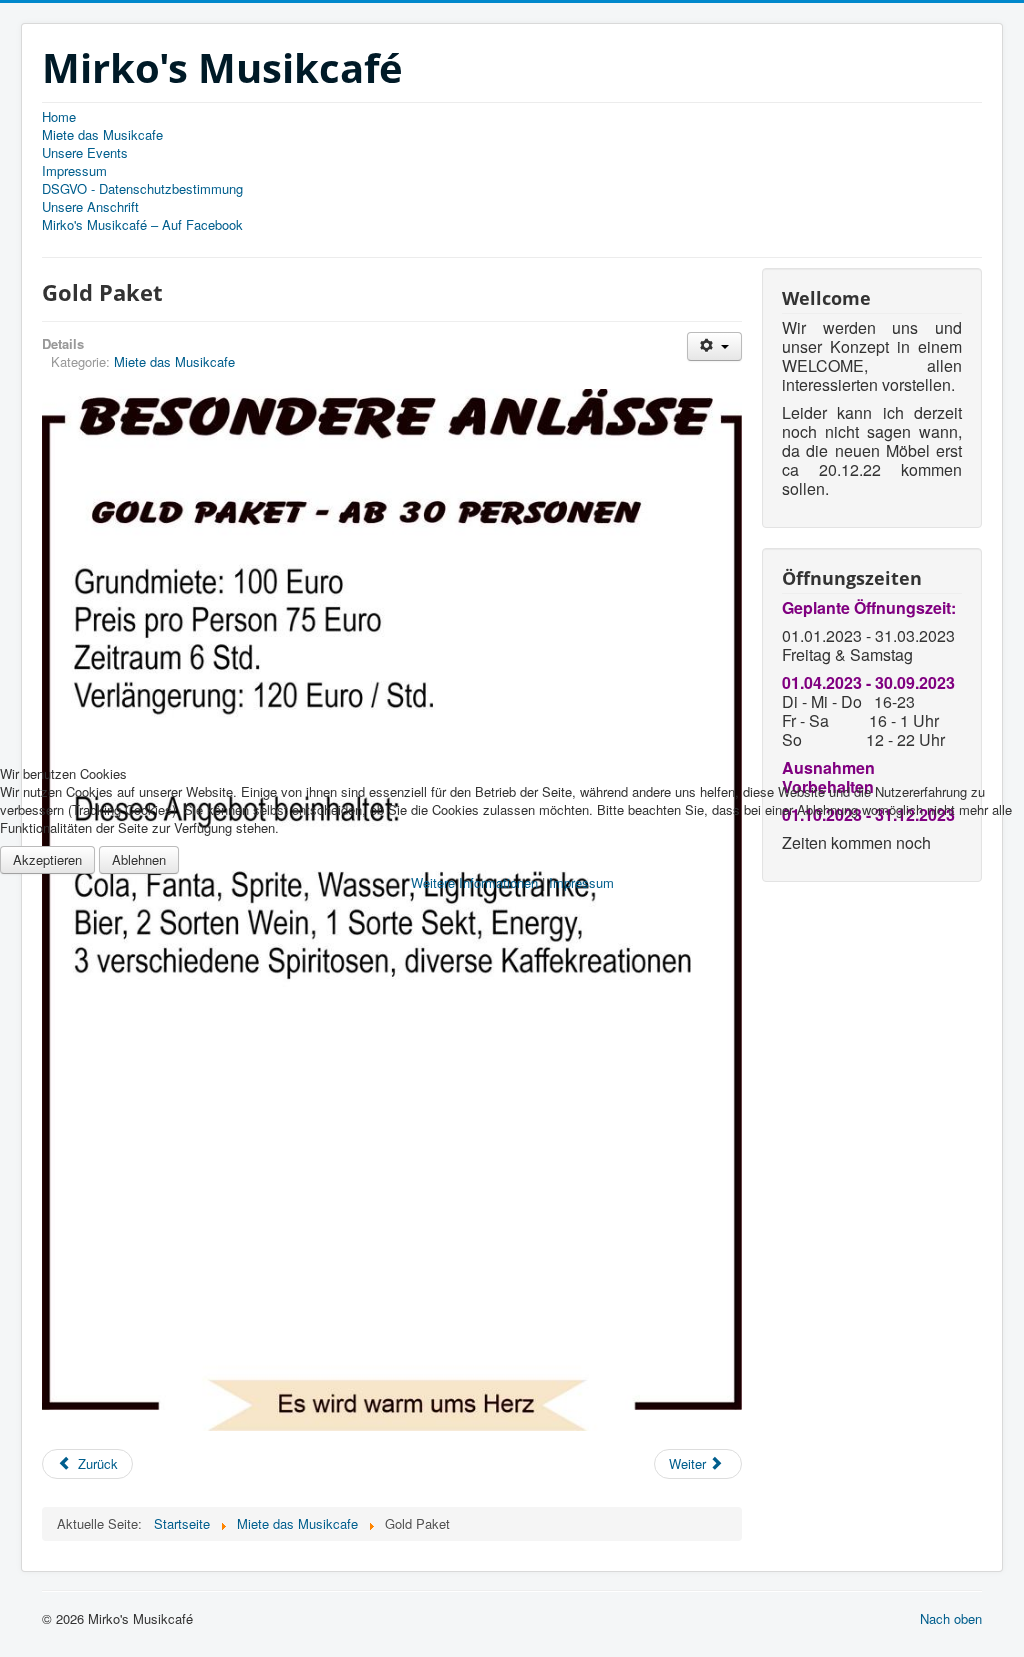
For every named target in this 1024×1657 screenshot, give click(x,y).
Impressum (581, 882)
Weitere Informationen (474, 882)
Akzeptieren (47, 859)
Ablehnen (139, 859)
